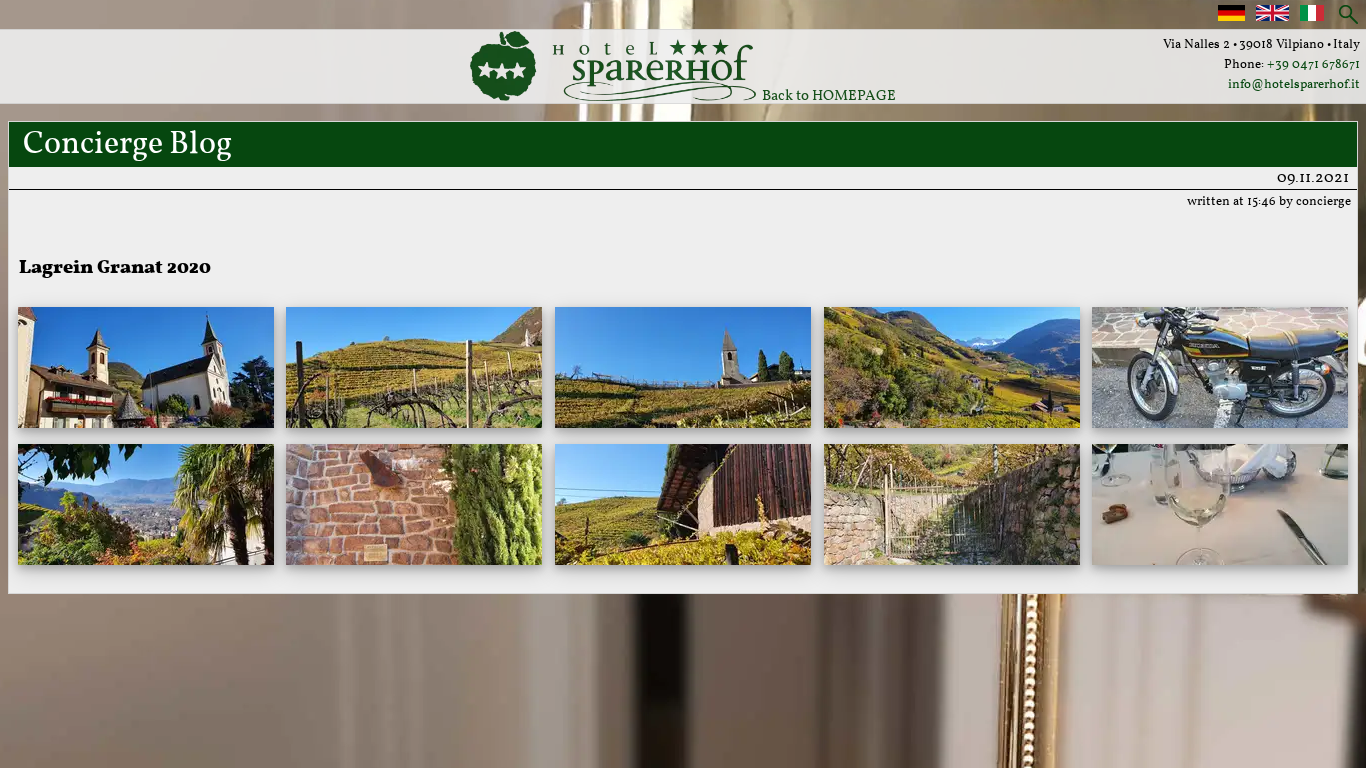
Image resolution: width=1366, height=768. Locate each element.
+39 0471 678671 (1313, 65)
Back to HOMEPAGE (826, 96)
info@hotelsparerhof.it (1294, 85)
